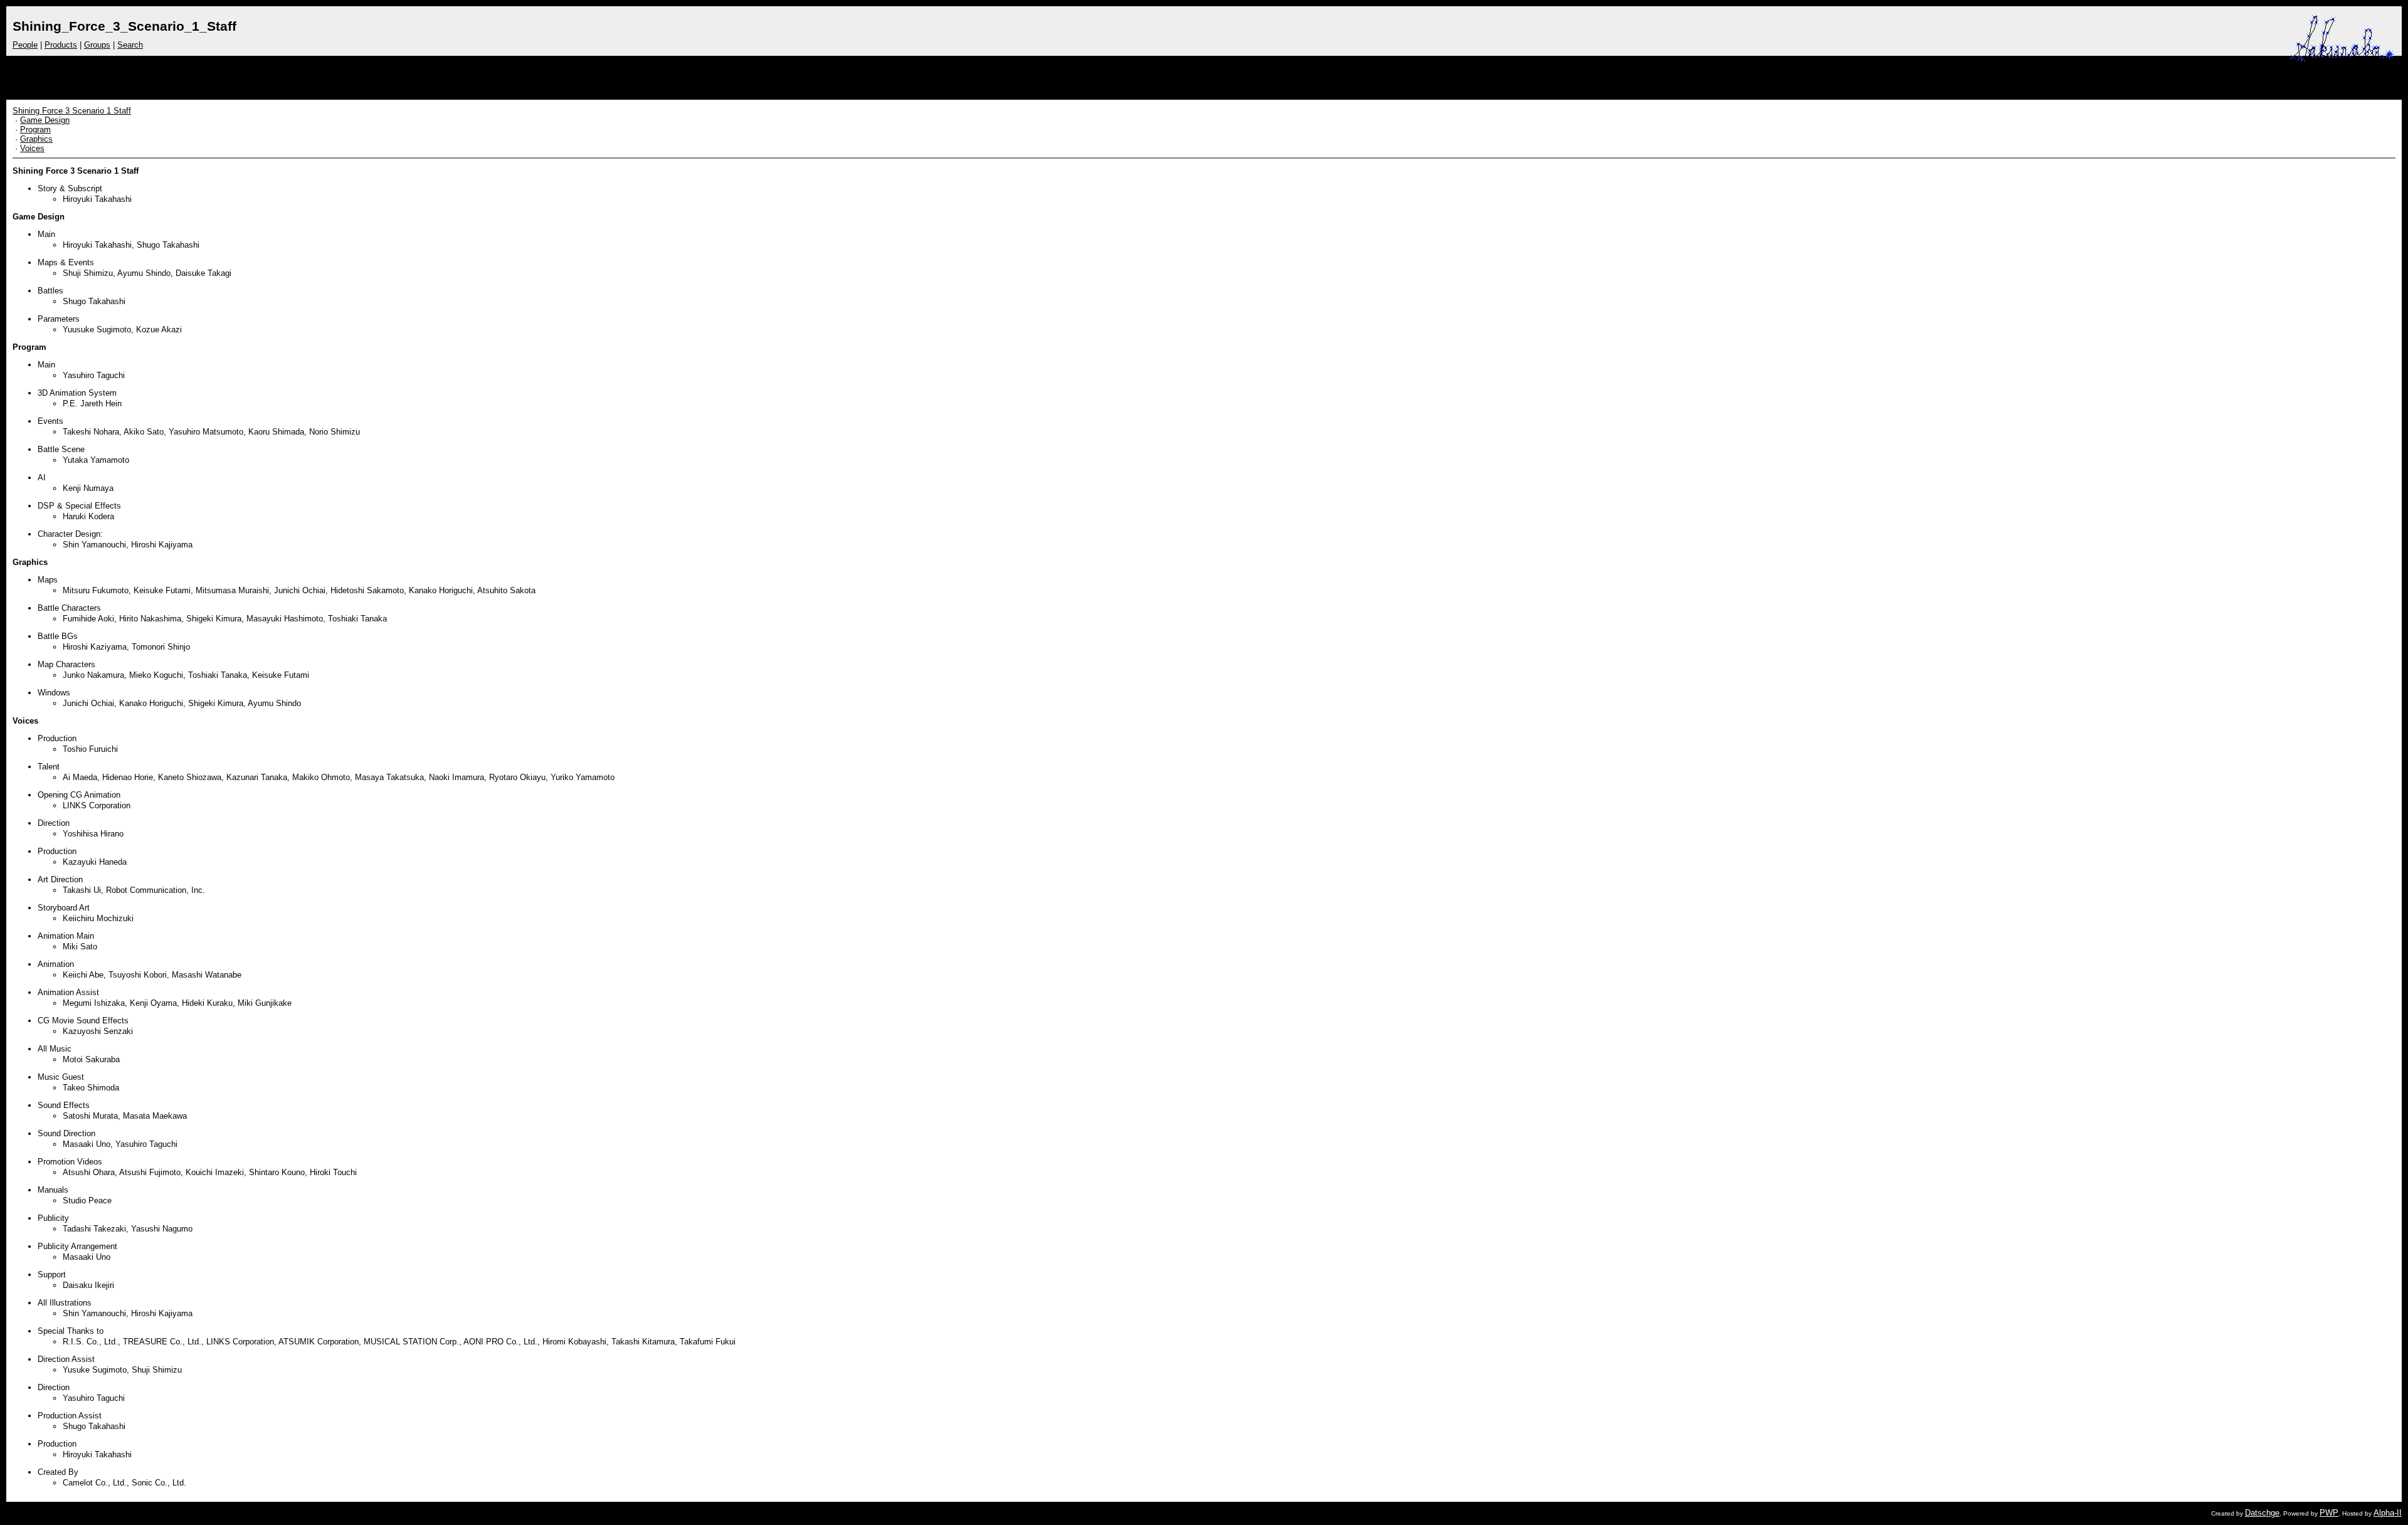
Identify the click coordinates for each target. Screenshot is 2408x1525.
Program (35, 129)
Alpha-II (2388, 1513)
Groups (97, 45)
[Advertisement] (2140, 75)
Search (130, 45)
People (25, 45)
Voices (32, 148)
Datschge (2262, 1513)
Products (61, 45)
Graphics (36, 139)
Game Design (45, 120)
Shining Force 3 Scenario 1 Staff (72, 111)
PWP (2329, 1513)
